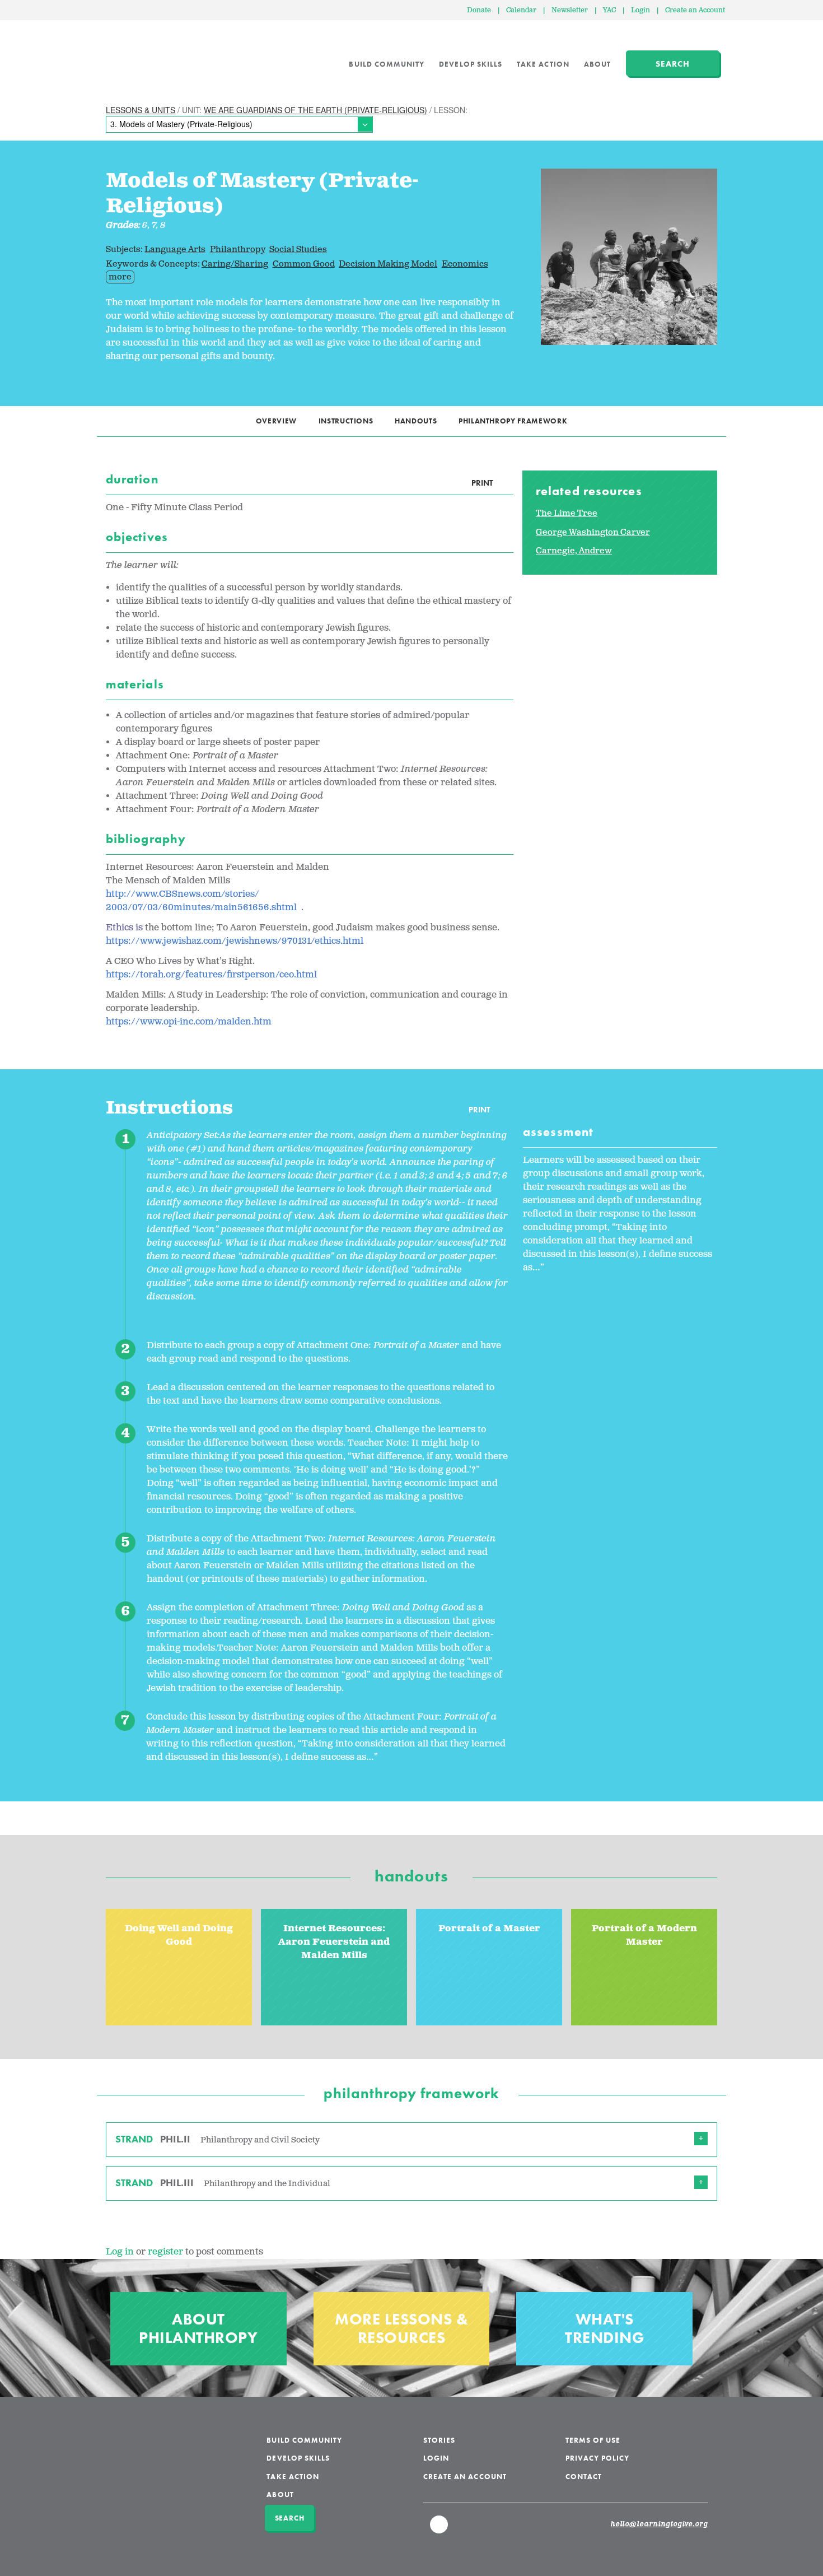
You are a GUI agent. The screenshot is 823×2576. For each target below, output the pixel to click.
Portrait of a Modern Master (644, 1936)
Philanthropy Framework (513, 421)
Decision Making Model (388, 264)
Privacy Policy (598, 2458)
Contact (584, 2477)
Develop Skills (471, 64)
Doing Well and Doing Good (179, 1936)
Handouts (416, 421)
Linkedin (439, 2530)
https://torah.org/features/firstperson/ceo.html (211, 975)
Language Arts (175, 250)
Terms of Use (593, 2440)
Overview (276, 421)
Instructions (346, 421)
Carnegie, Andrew (574, 551)
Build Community (387, 64)
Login (640, 10)
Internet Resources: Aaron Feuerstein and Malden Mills (334, 1942)
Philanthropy (238, 250)
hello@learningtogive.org (660, 2524)
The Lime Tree (567, 513)
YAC (609, 10)
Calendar (521, 10)
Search (673, 64)
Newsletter (570, 10)
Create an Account (695, 10)
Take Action (543, 64)
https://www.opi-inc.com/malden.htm (189, 1022)
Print (482, 483)
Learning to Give (149, 56)
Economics (465, 264)
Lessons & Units (141, 110)
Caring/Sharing (235, 264)
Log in (120, 2252)
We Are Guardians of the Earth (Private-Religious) (315, 110)
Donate (479, 10)
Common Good (304, 264)
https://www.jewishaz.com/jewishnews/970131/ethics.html (235, 941)
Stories (439, 2440)
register (165, 2252)
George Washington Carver (593, 532)
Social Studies (298, 250)
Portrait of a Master (489, 1929)
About (597, 64)
